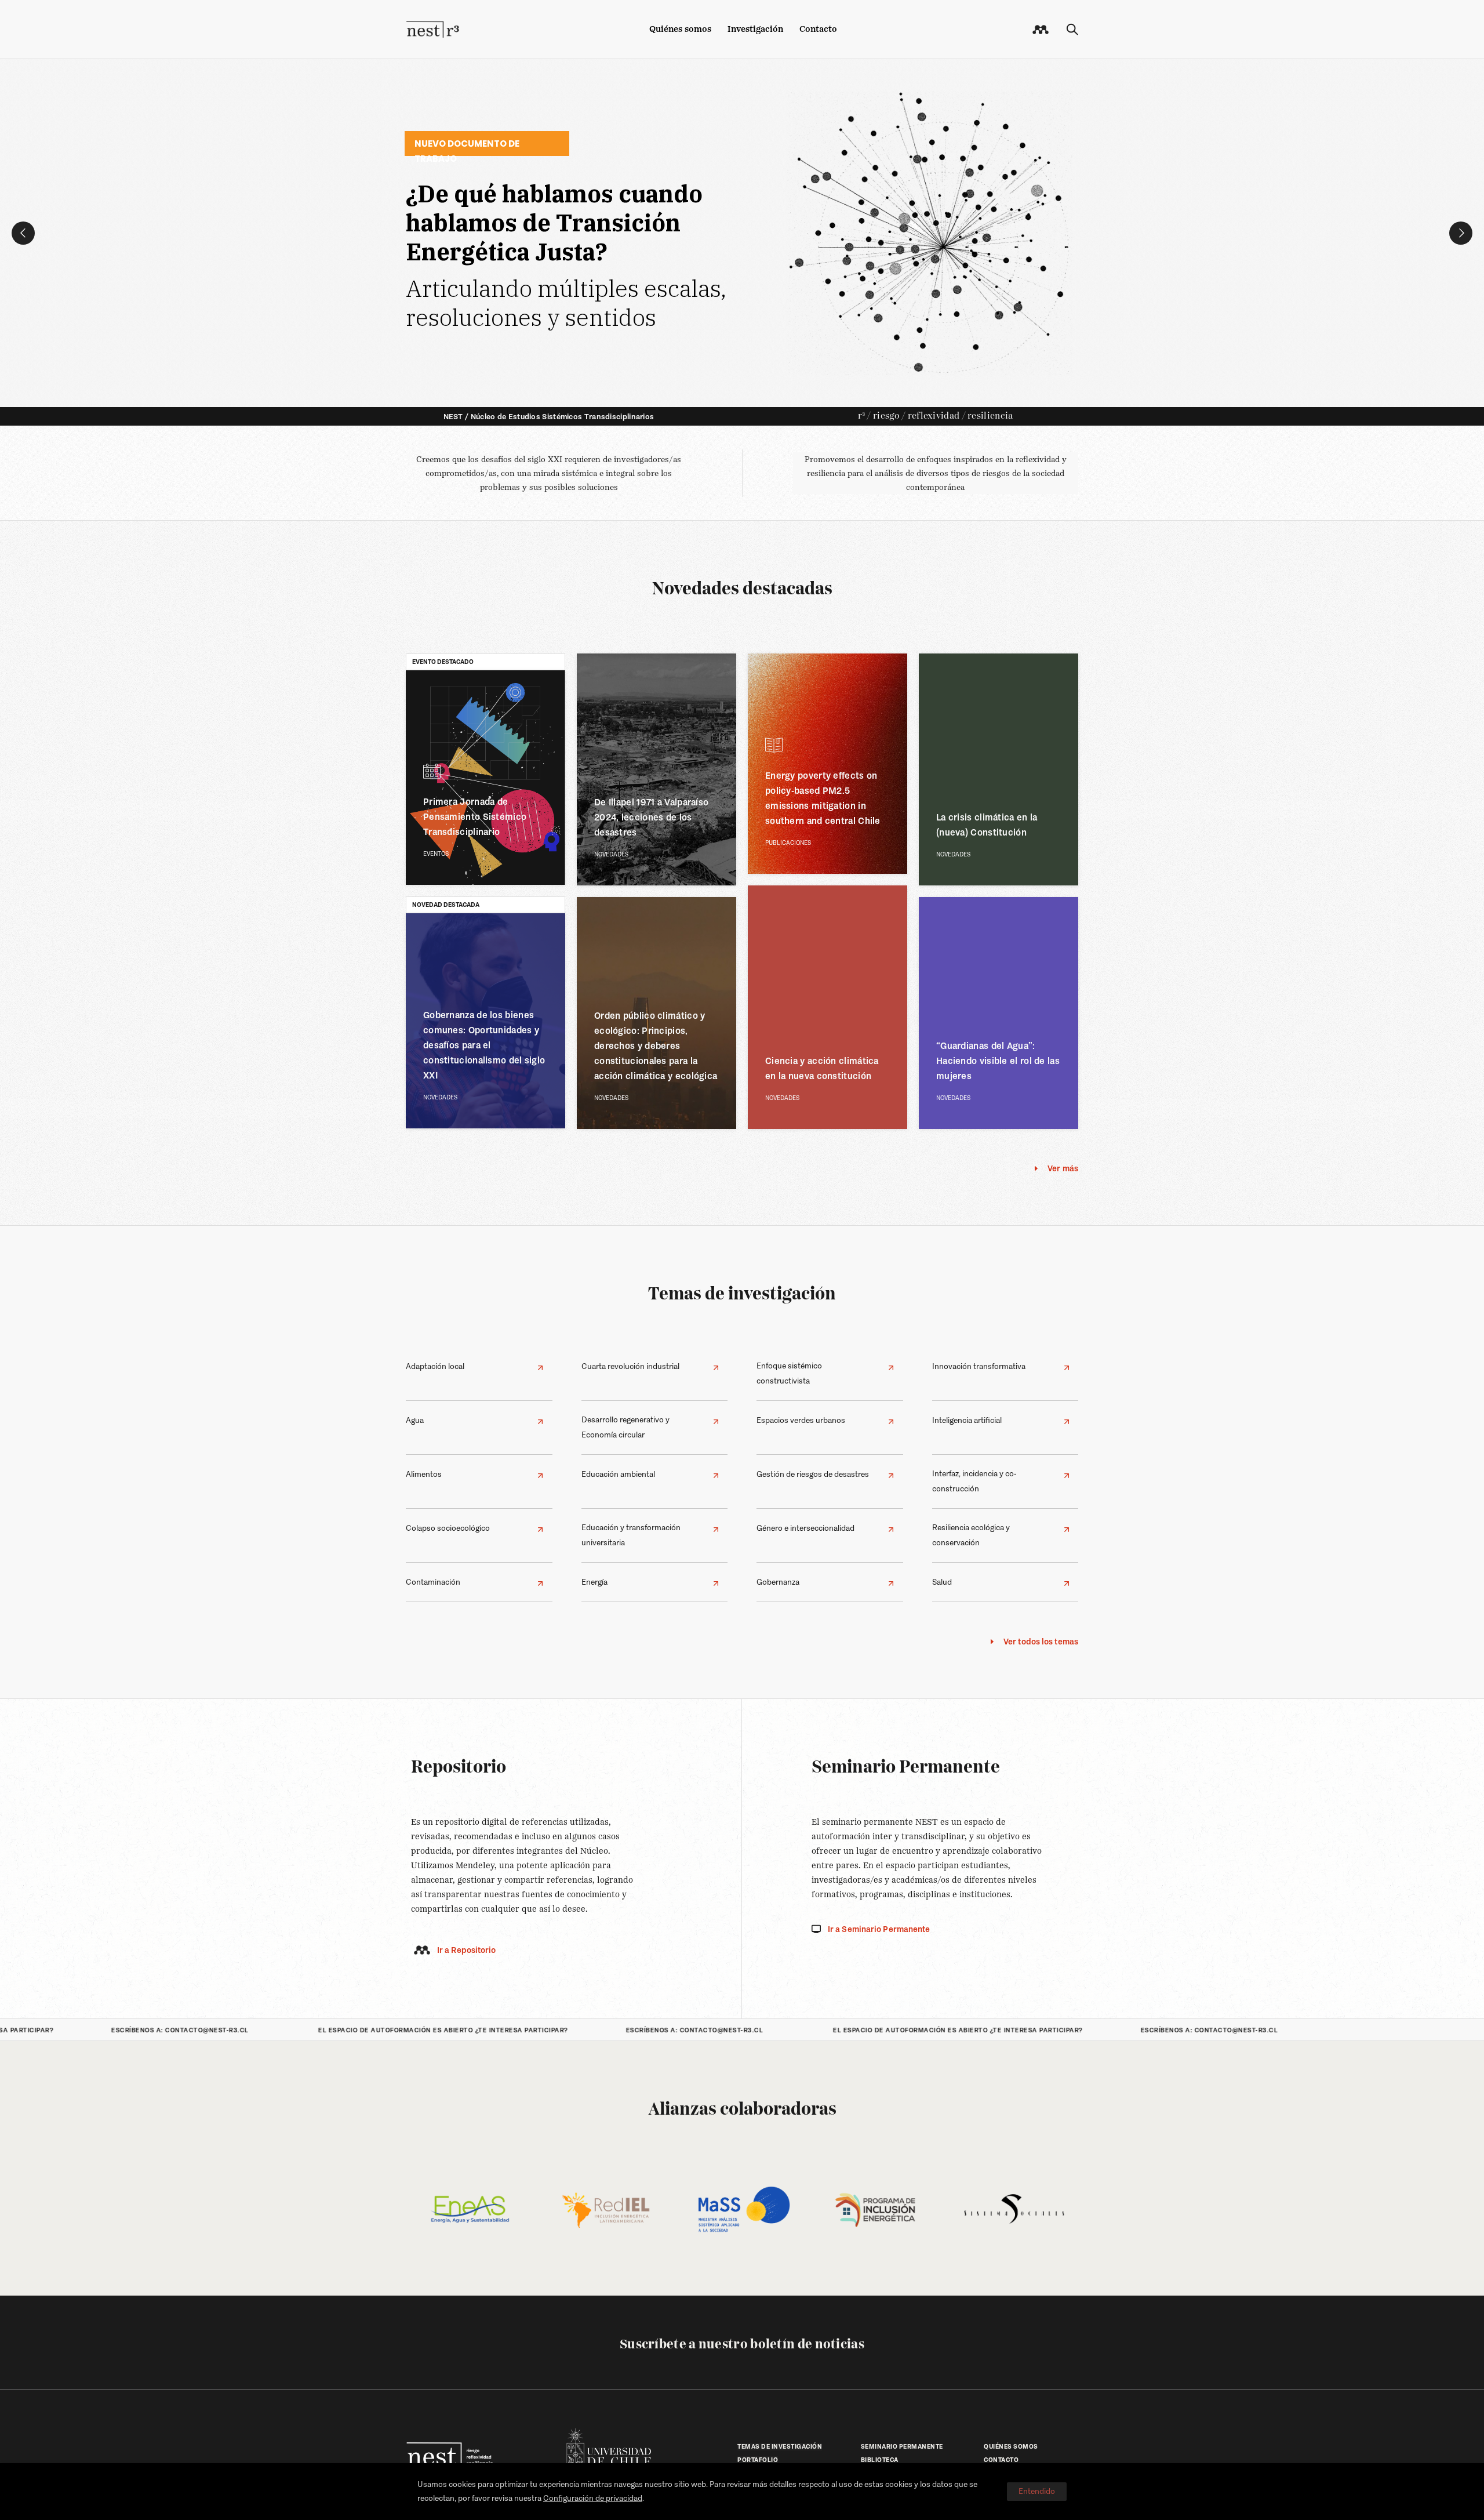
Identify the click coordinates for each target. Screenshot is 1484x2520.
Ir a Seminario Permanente (879, 1929)
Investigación (755, 29)
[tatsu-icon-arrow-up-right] (540, 1368)
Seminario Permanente (906, 1768)
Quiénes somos (680, 29)
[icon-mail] (1041, 30)
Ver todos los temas (1041, 1642)
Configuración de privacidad (593, 2498)
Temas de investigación (742, 1295)
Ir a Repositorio (467, 1950)
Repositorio (459, 1768)
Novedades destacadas (742, 590)
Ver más (1063, 1168)
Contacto (818, 29)
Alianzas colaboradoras (742, 2110)
